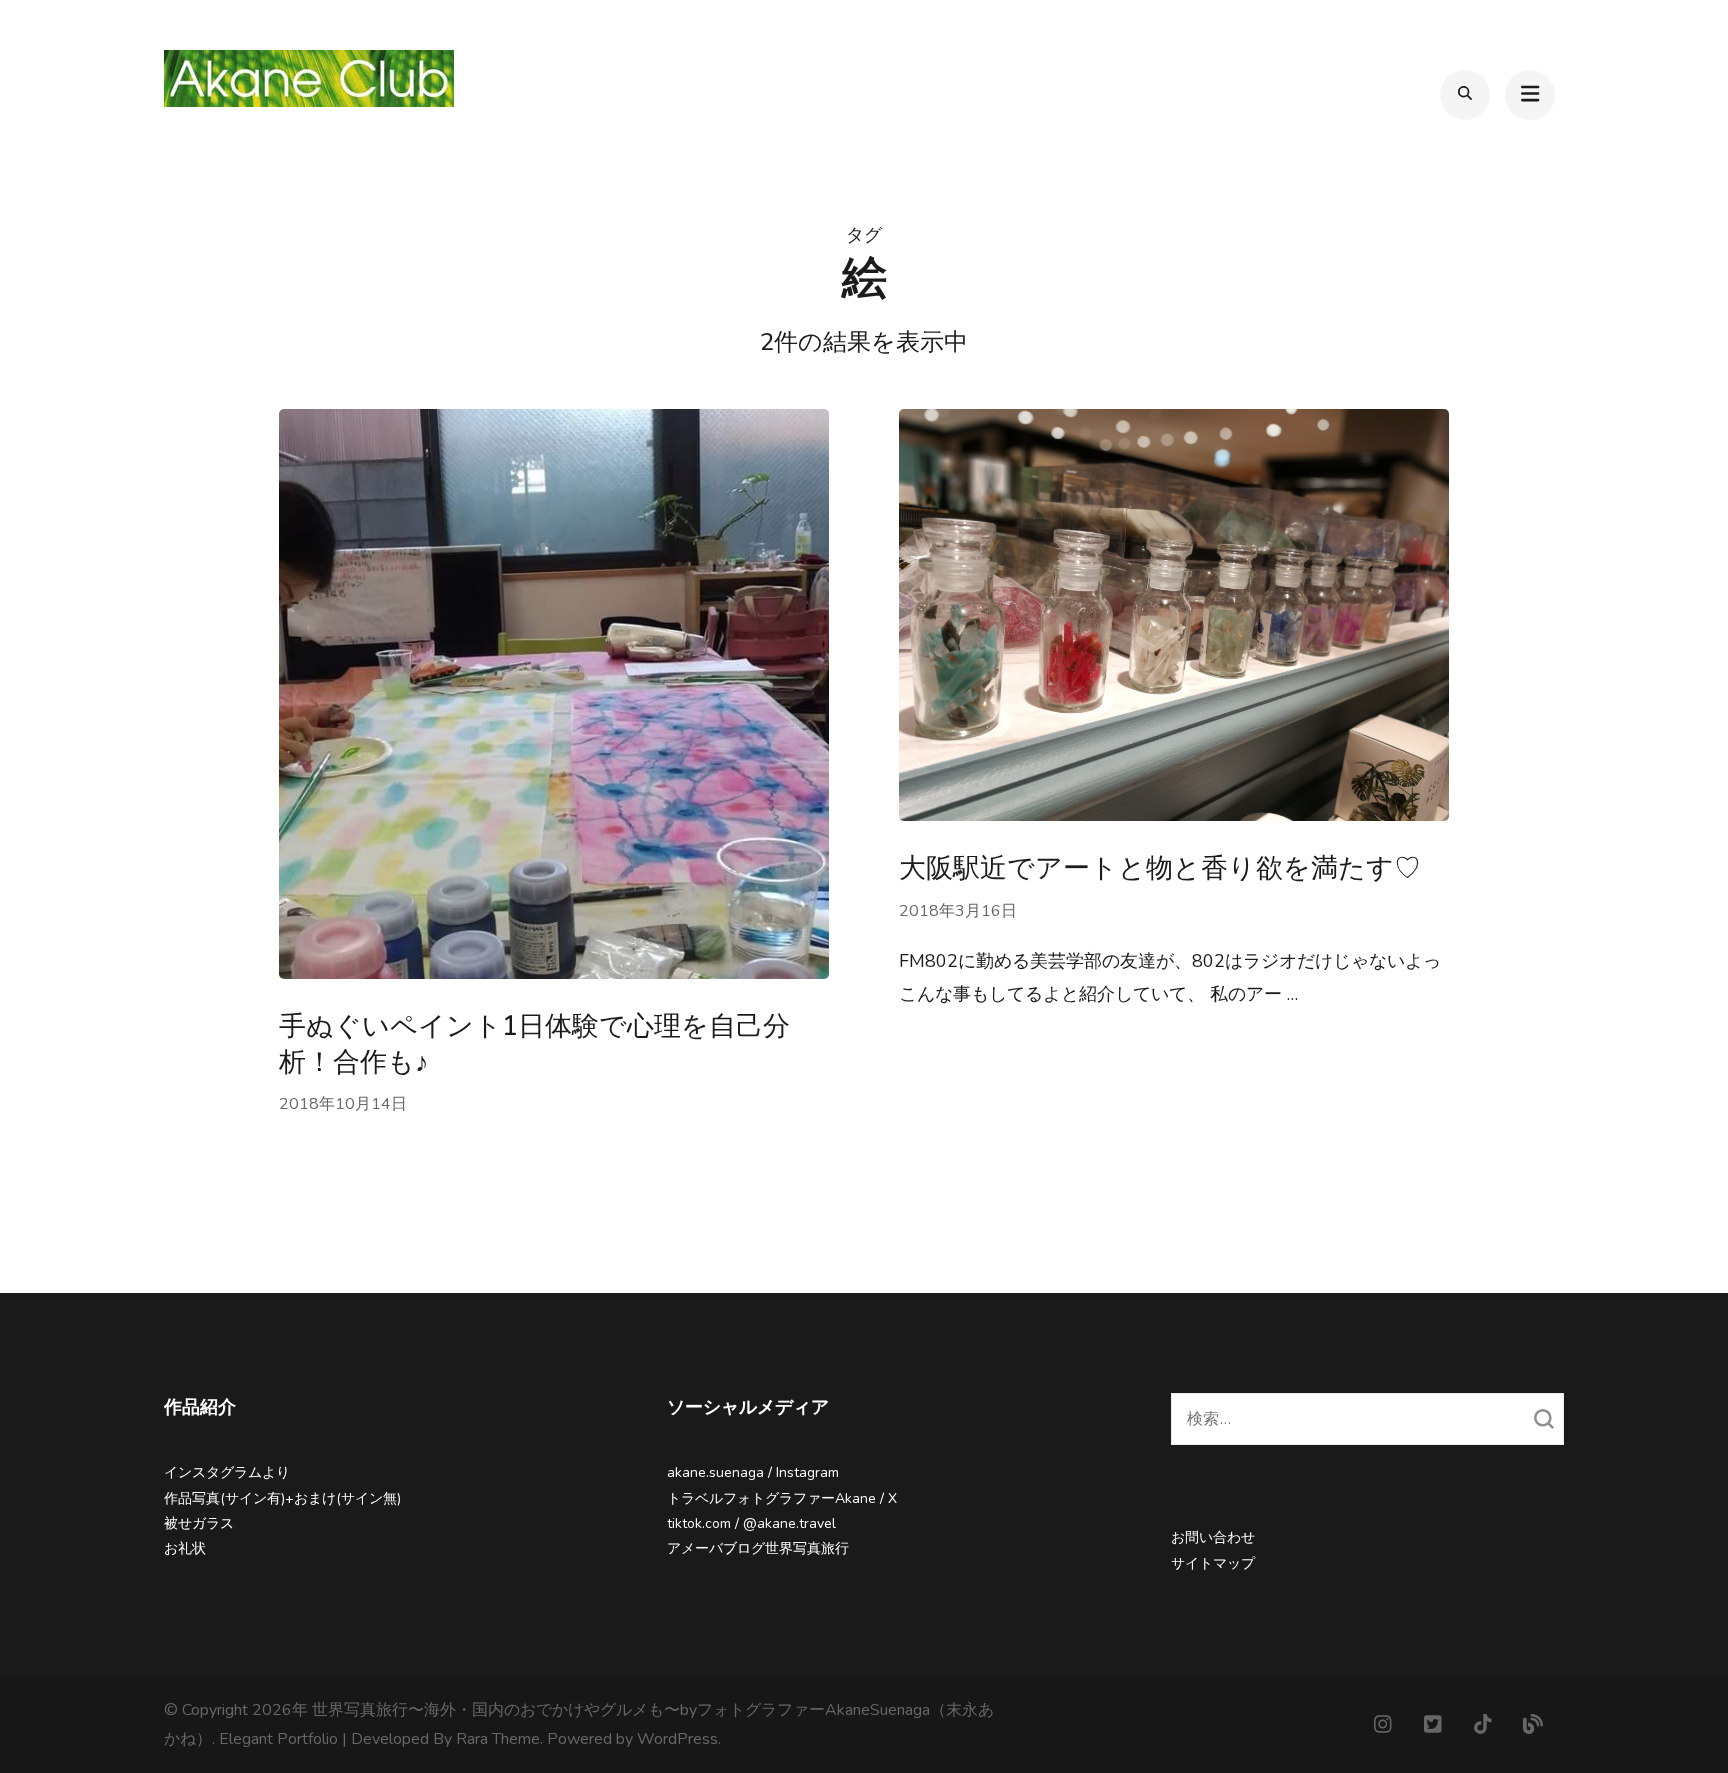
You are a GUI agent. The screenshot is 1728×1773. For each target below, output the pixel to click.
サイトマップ (1213, 1563)
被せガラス (199, 1523)
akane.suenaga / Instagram (753, 1472)
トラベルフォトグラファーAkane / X (782, 1498)
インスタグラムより (227, 1472)
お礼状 (185, 1548)
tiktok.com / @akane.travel (751, 1523)
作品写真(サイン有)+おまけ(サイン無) (282, 1498)
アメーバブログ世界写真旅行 (758, 1548)
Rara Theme (498, 1739)
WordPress (677, 1739)
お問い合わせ (1213, 1537)
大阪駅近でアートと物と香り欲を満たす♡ (1160, 868)
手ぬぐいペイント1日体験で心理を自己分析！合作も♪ (534, 1044)
